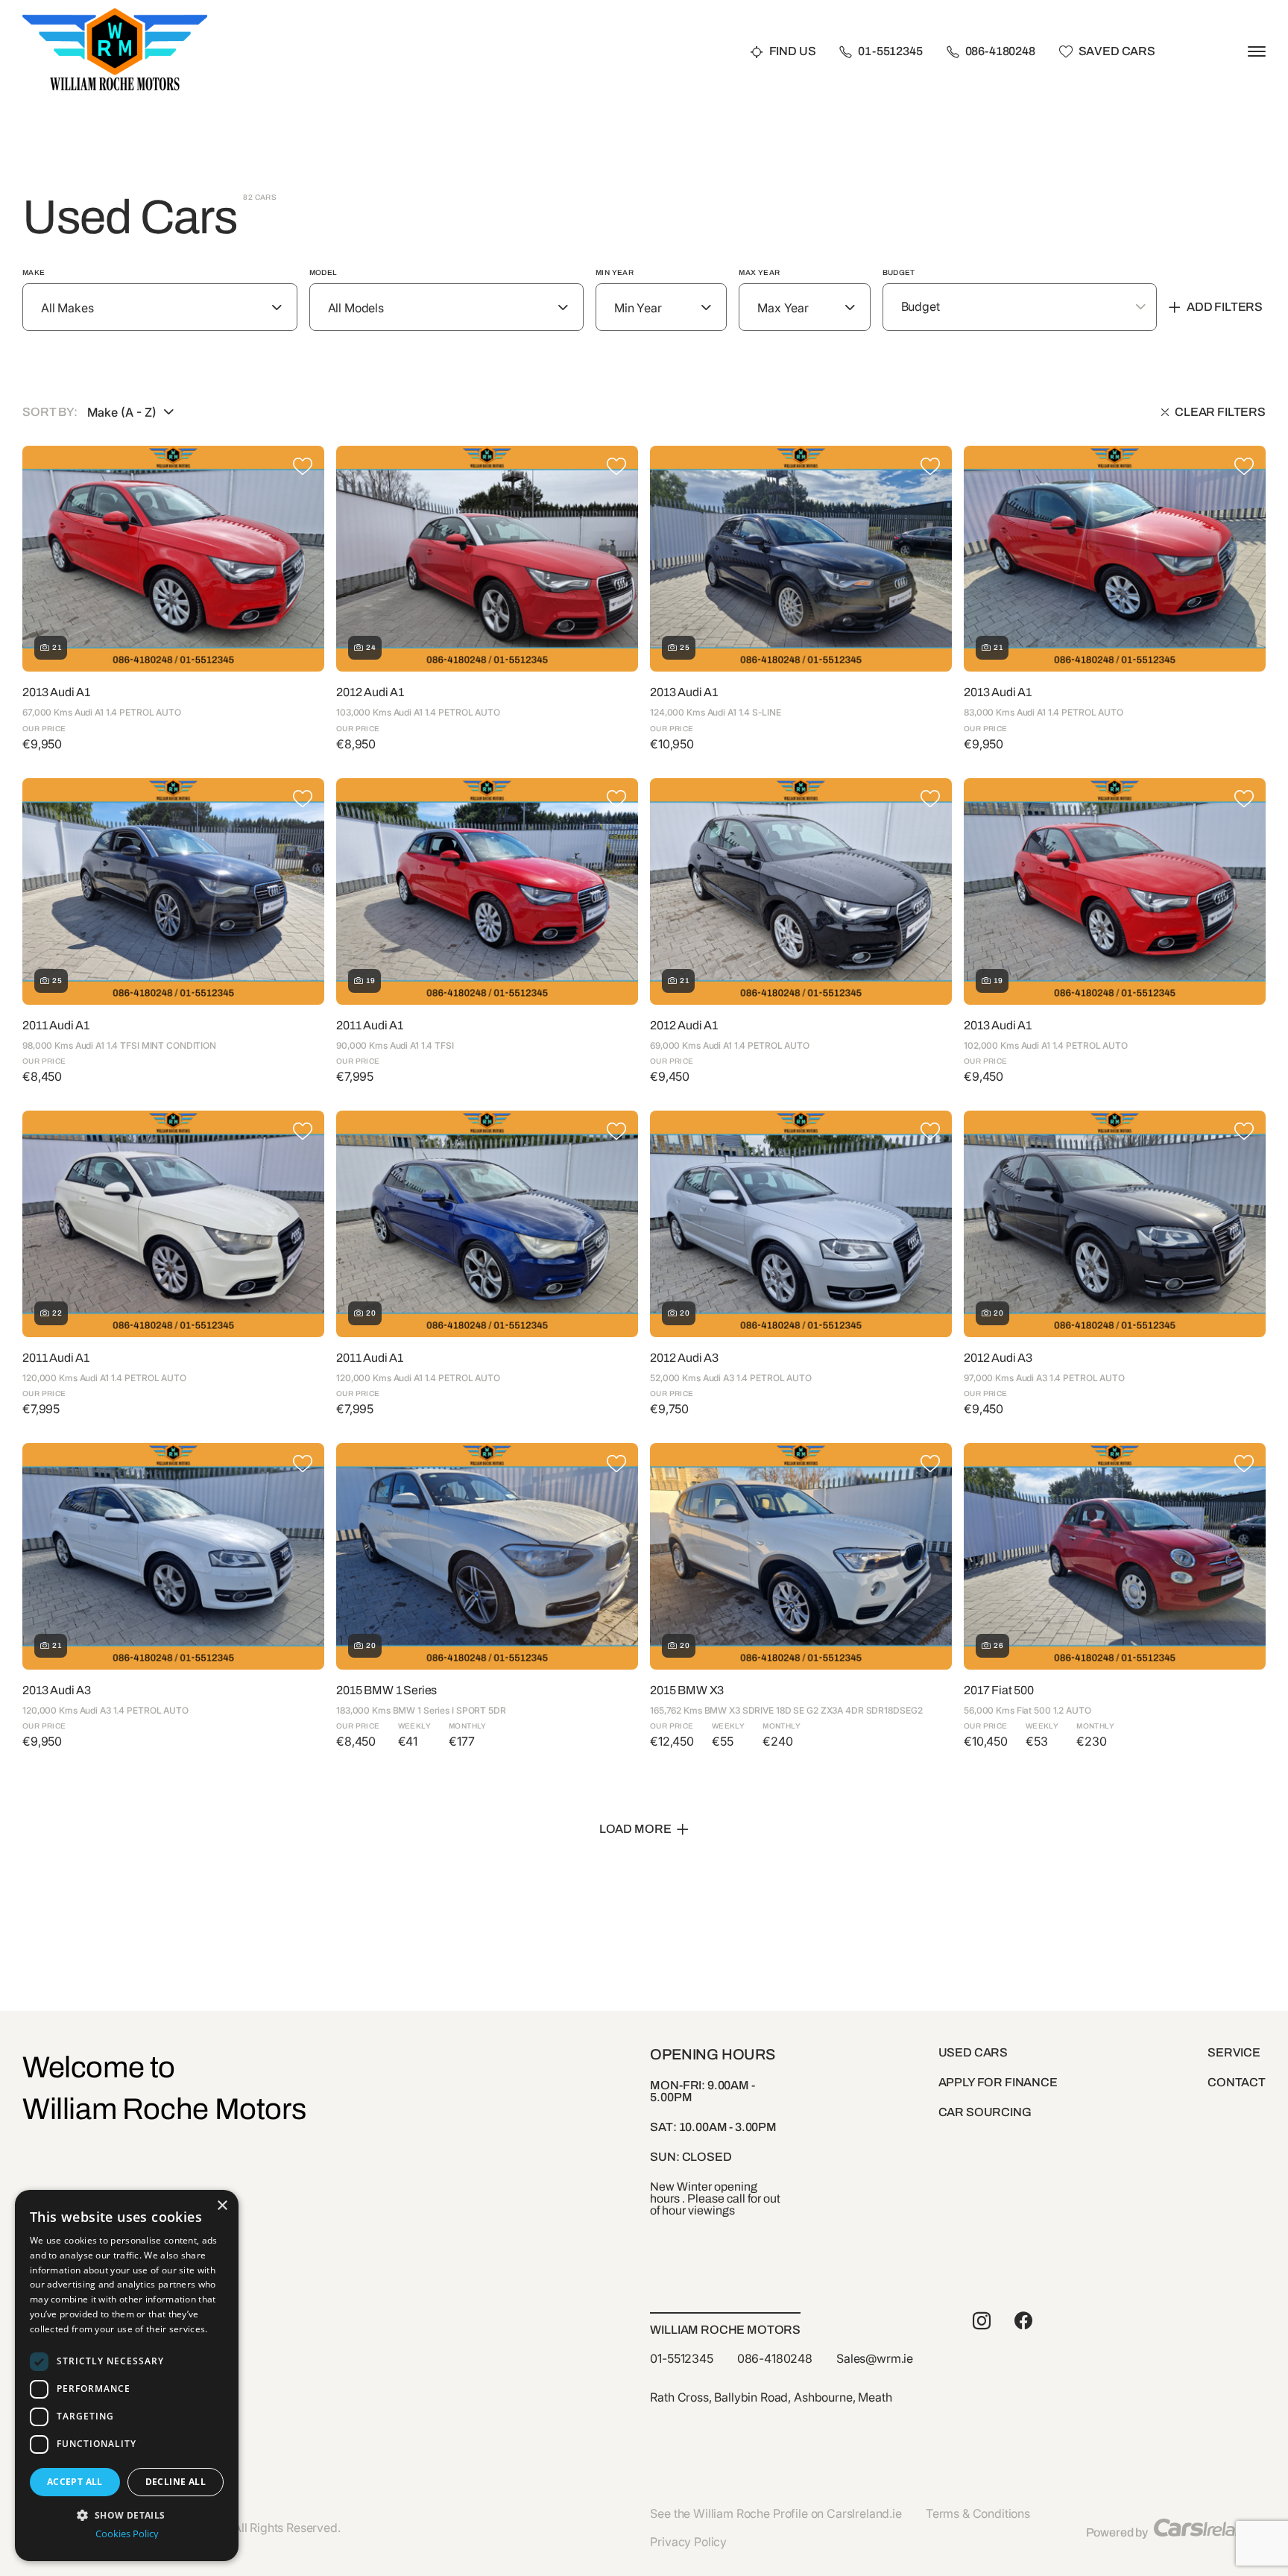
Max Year (759, 272)
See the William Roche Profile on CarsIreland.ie (776, 2513)
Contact (1237, 2082)
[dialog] (127, 2375)
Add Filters (1225, 307)
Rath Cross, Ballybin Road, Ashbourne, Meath (771, 2397)
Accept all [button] (75, 2482)
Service (1234, 2052)
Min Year (615, 272)
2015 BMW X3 (687, 1690)
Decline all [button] (176, 2482)
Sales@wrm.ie (875, 2358)
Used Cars (973, 2052)
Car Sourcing (985, 2112)
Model (323, 272)
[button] (127, 2514)
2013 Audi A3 (57, 1690)
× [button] (222, 2206)
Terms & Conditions (978, 2513)
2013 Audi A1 (56, 692)
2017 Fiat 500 (999, 1690)
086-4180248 (1000, 52)
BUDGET (899, 272)
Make (34, 272)
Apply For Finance (998, 2082)
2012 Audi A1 (370, 692)
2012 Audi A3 (684, 1358)
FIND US (793, 52)
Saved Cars (1117, 52)
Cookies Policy (127, 2534)
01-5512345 (890, 52)
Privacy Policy (688, 2542)
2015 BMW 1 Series (386, 1690)
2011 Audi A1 (56, 1025)
